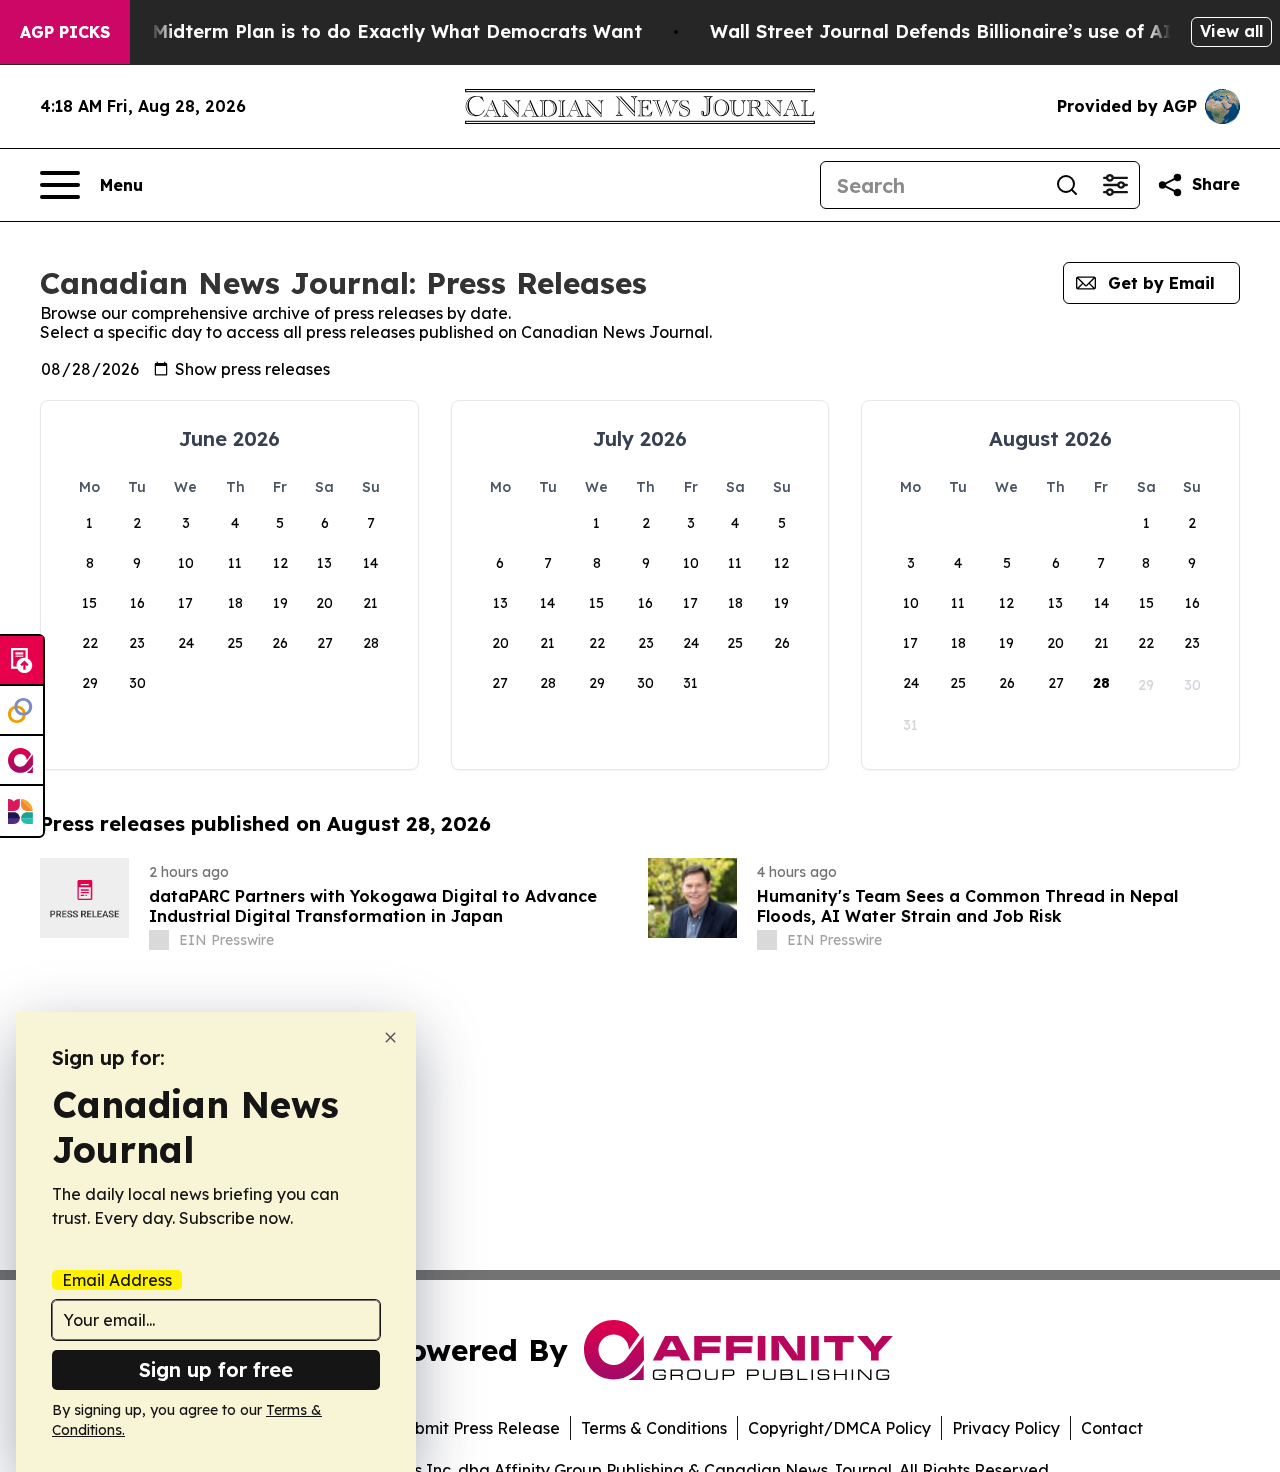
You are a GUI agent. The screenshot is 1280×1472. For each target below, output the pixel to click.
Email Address (117, 1280)
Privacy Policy (1006, 1428)
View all (1231, 31)
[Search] (1067, 185)
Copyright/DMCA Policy (839, 1428)
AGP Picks (65, 32)
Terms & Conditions (654, 1428)
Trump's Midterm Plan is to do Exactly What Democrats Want (358, 31)
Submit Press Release (477, 1428)
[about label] (159, 940)
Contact (1112, 1428)
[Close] (390, 1037)
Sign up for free (216, 1369)
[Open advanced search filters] (1115, 185)
